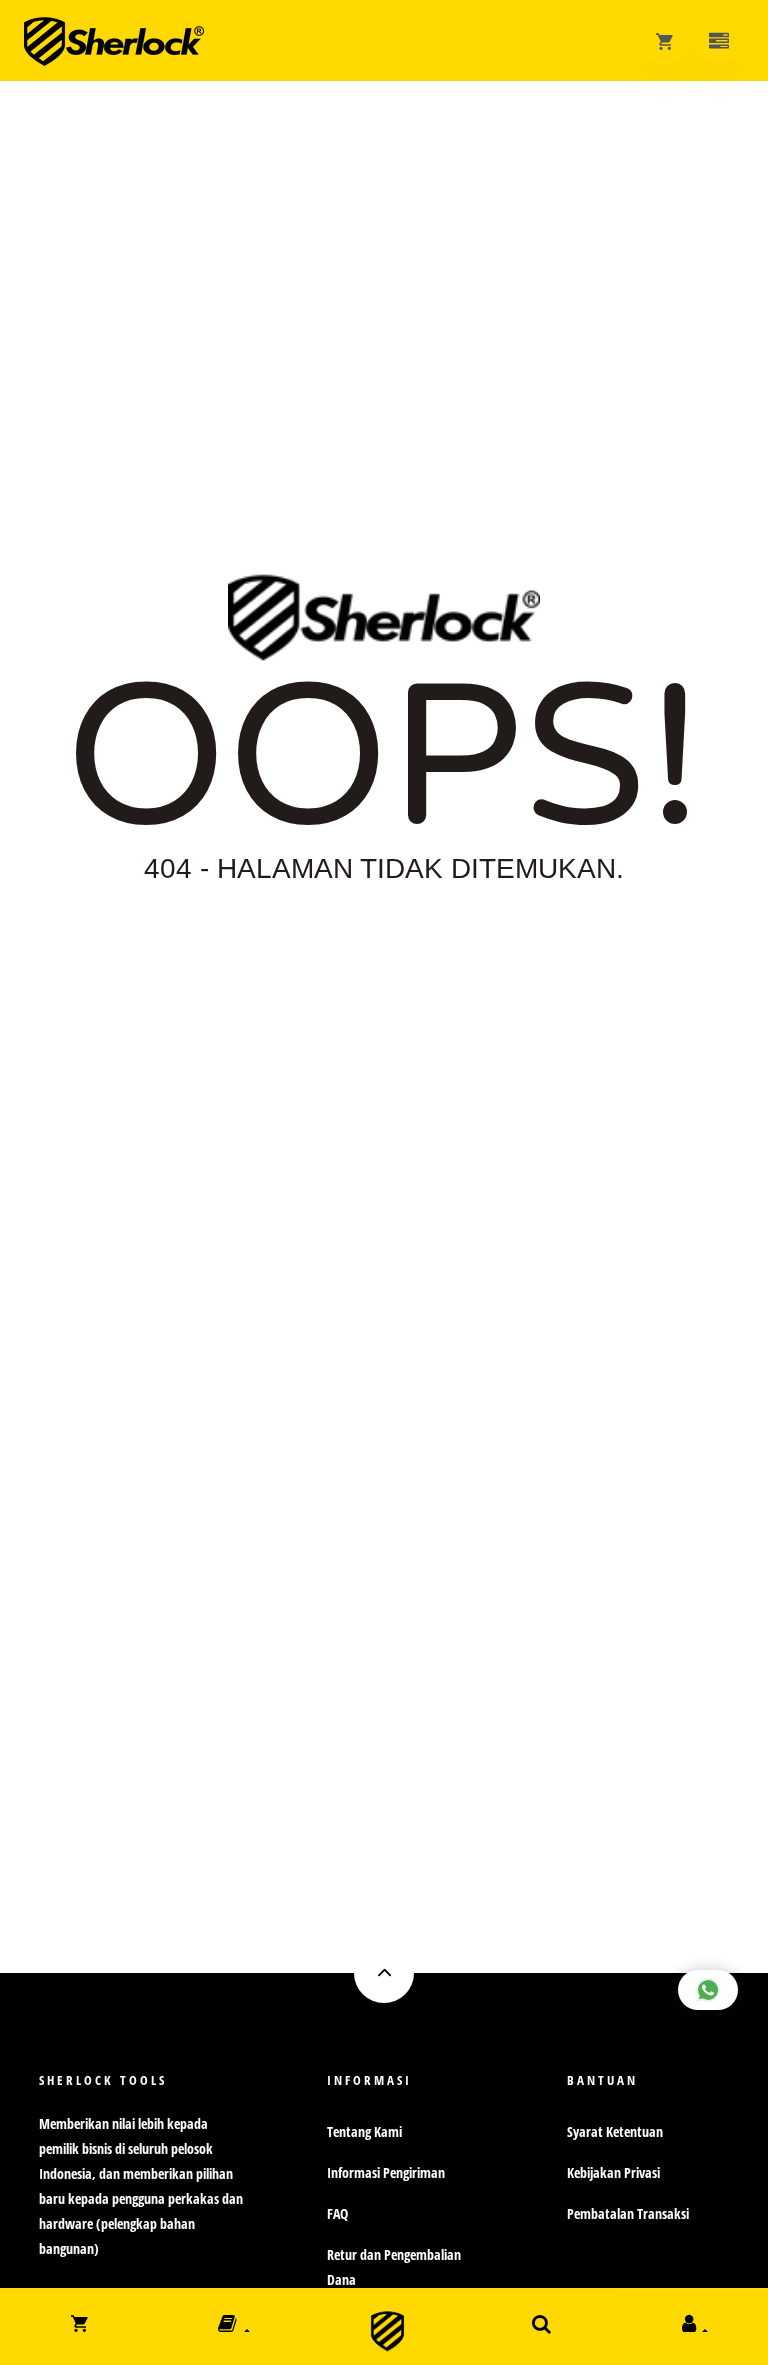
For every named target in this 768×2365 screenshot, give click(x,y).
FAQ (337, 2213)
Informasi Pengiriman (386, 2172)
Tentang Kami (364, 2131)
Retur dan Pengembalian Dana (394, 2267)
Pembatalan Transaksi (628, 2213)
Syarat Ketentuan (615, 2131)
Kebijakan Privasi (613, 2172)
